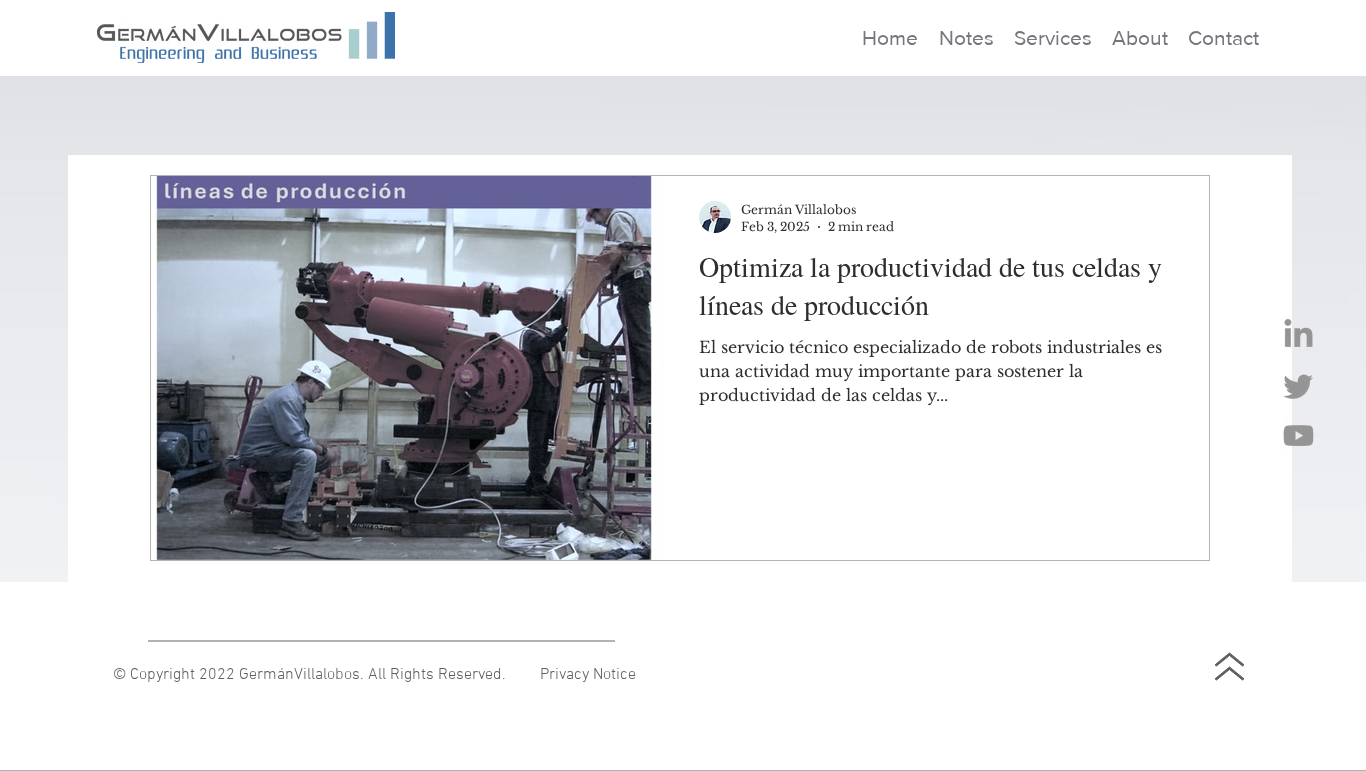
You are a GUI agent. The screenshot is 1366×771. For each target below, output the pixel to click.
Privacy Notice (588, 675)
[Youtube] (1298, 435)
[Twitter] (1298, 385)
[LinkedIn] (1298, 335)
